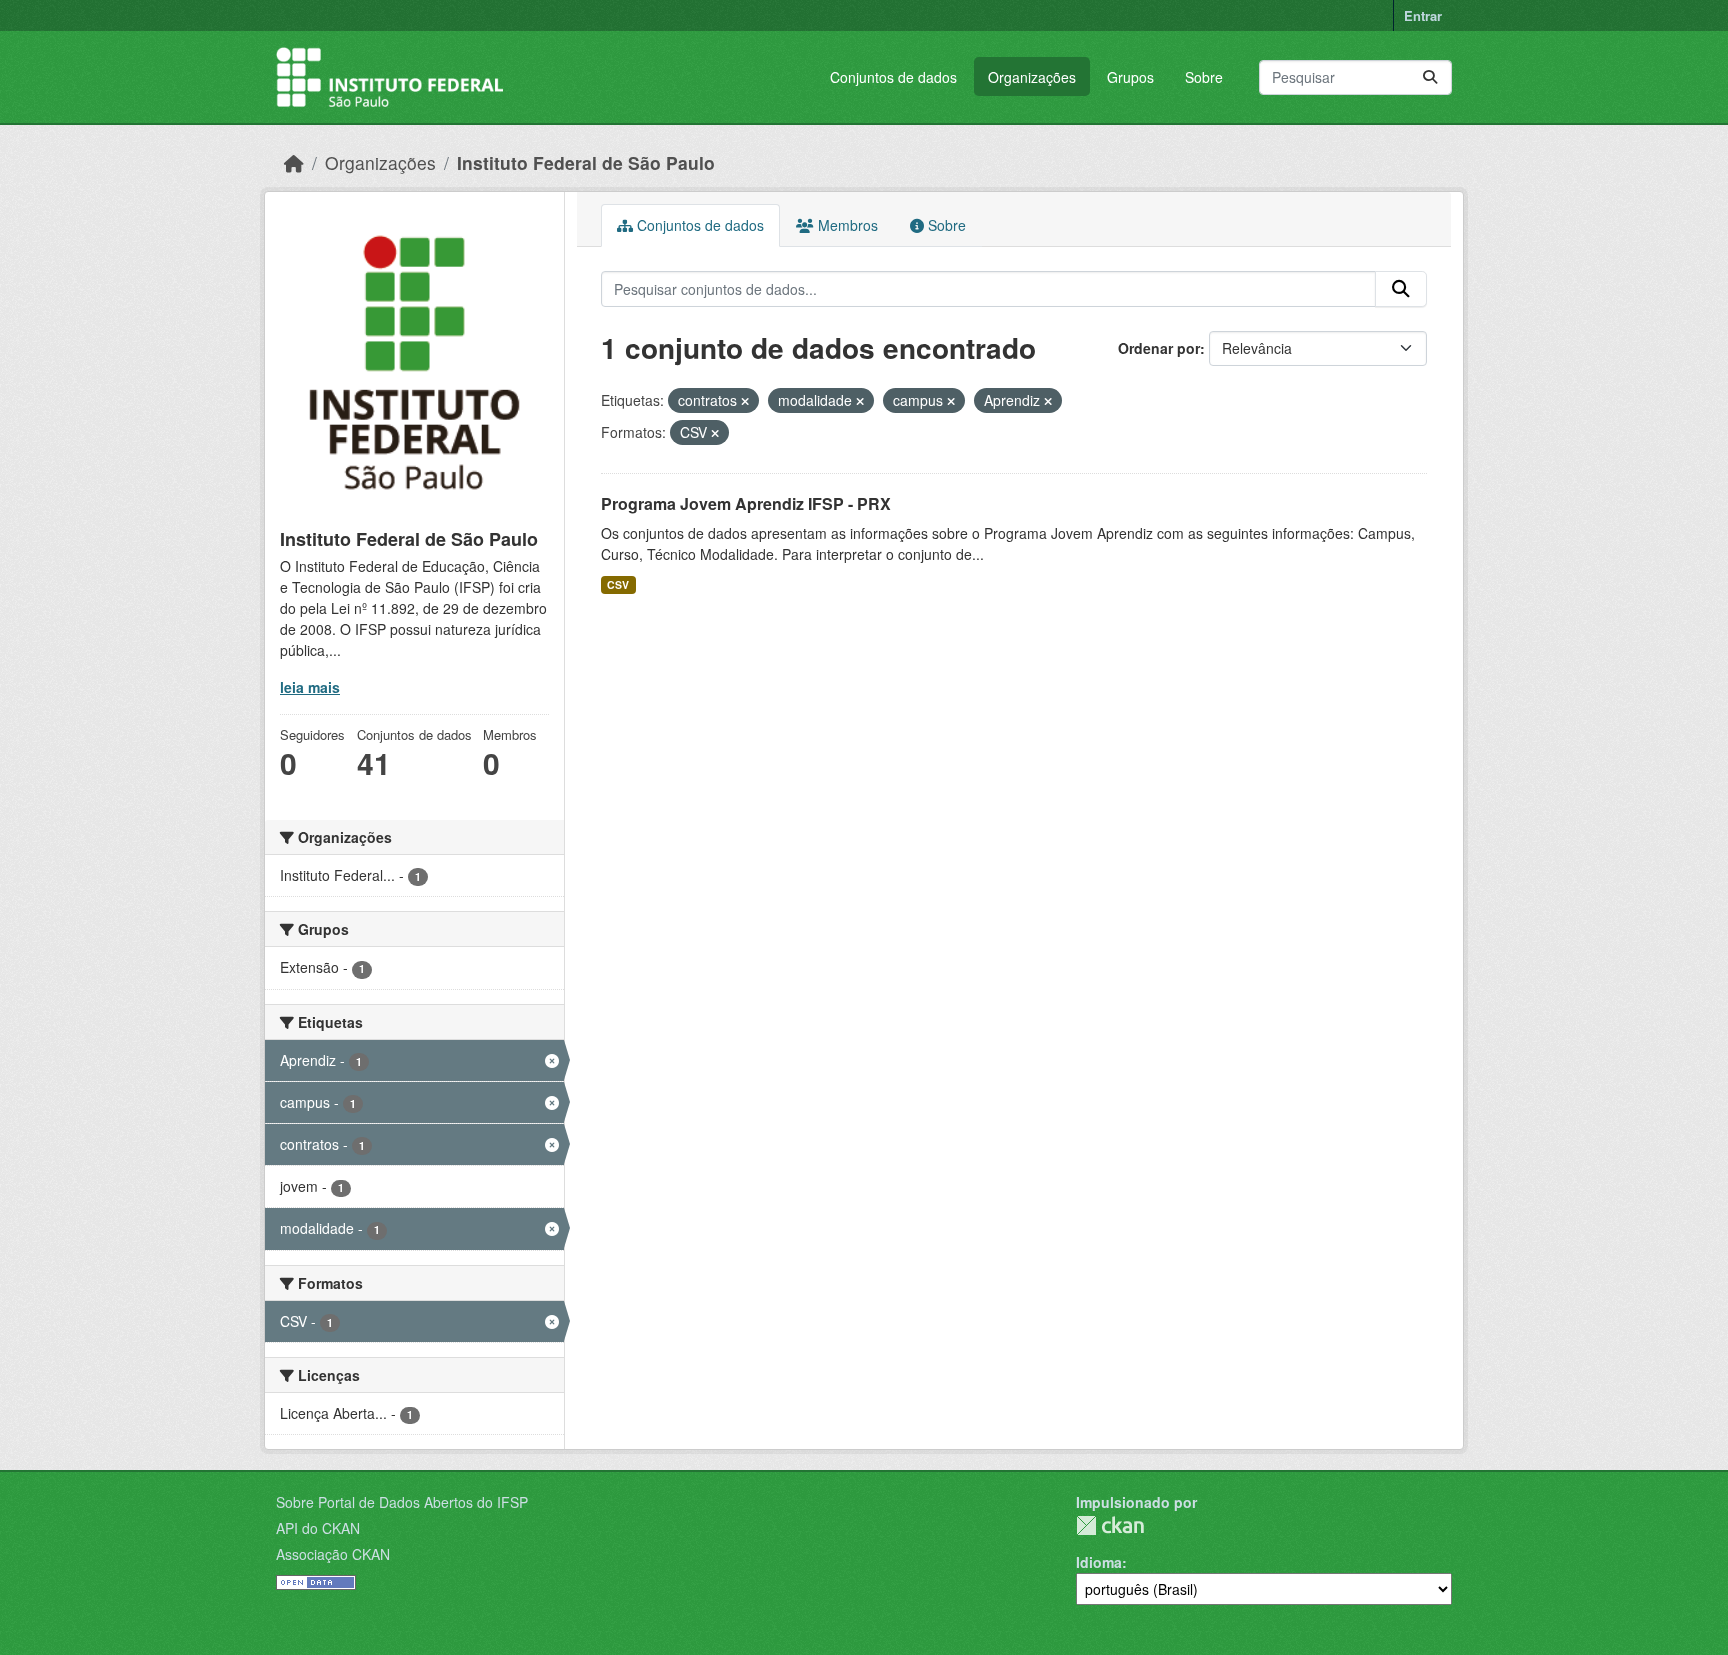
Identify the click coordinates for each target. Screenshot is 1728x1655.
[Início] (294, 162)
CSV (618, 584)
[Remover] (745, 401)
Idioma (1099, 1562)
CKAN (1110, 1525)
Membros (846, 225)
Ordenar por (1159, 348)
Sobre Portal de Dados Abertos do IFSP (402, 1502)
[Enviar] (1430, 77)
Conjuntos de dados (893, 77)
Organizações (1032, 77)
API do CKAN (318, 1528)
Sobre (1204, 77)
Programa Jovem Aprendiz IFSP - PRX (746, 503)
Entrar (1423, 15)
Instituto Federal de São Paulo (586, 162)
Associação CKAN (333, 1554)
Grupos (1130, 77)
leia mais (310, 687)
